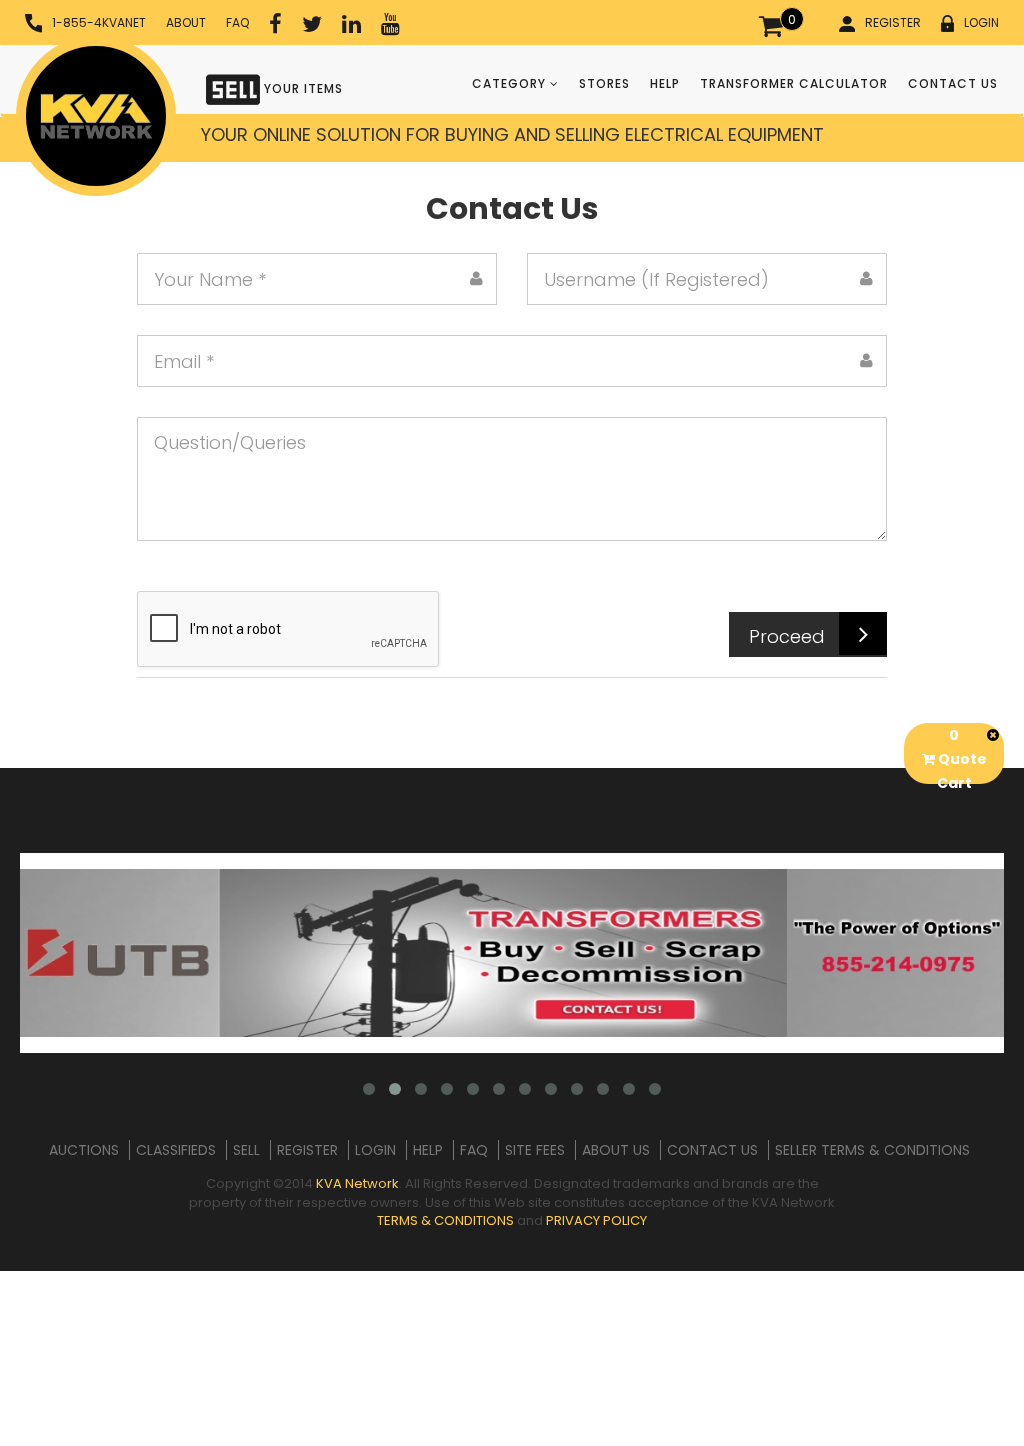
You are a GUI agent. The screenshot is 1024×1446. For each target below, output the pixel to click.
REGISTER (893, 22)
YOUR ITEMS (301, 88)
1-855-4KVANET (99, 22)
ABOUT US (616, 1150)
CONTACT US (953, 83)
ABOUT (186, 22)
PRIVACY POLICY (596, 1220)
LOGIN (981, 22)
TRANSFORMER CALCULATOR (794, 83)
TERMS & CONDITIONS (445, 1220)
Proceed (787, 636)
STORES (604, 83)
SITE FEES (535, 1150)
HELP (665, 83)
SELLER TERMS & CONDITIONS (872, 1150)
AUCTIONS (84, 1150)
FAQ (237, 22)
